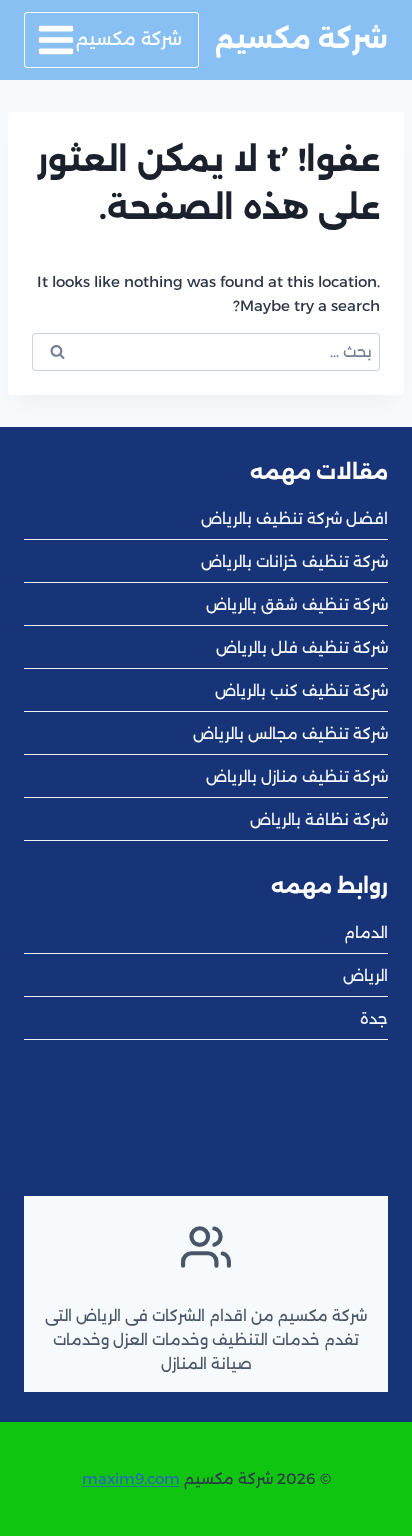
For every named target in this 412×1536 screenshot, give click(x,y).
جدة (374, 1018)
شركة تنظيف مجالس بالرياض (290, 733)
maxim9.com (131, 1478)
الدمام (366, 932)
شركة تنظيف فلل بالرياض (302, 647)
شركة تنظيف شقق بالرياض (297, 604)
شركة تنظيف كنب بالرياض (301, 690)
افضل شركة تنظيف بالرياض (294, 518)
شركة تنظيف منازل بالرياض (297, 776)
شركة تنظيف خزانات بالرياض (294, 561)
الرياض (365, 975)
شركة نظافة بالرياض (319, 819)
